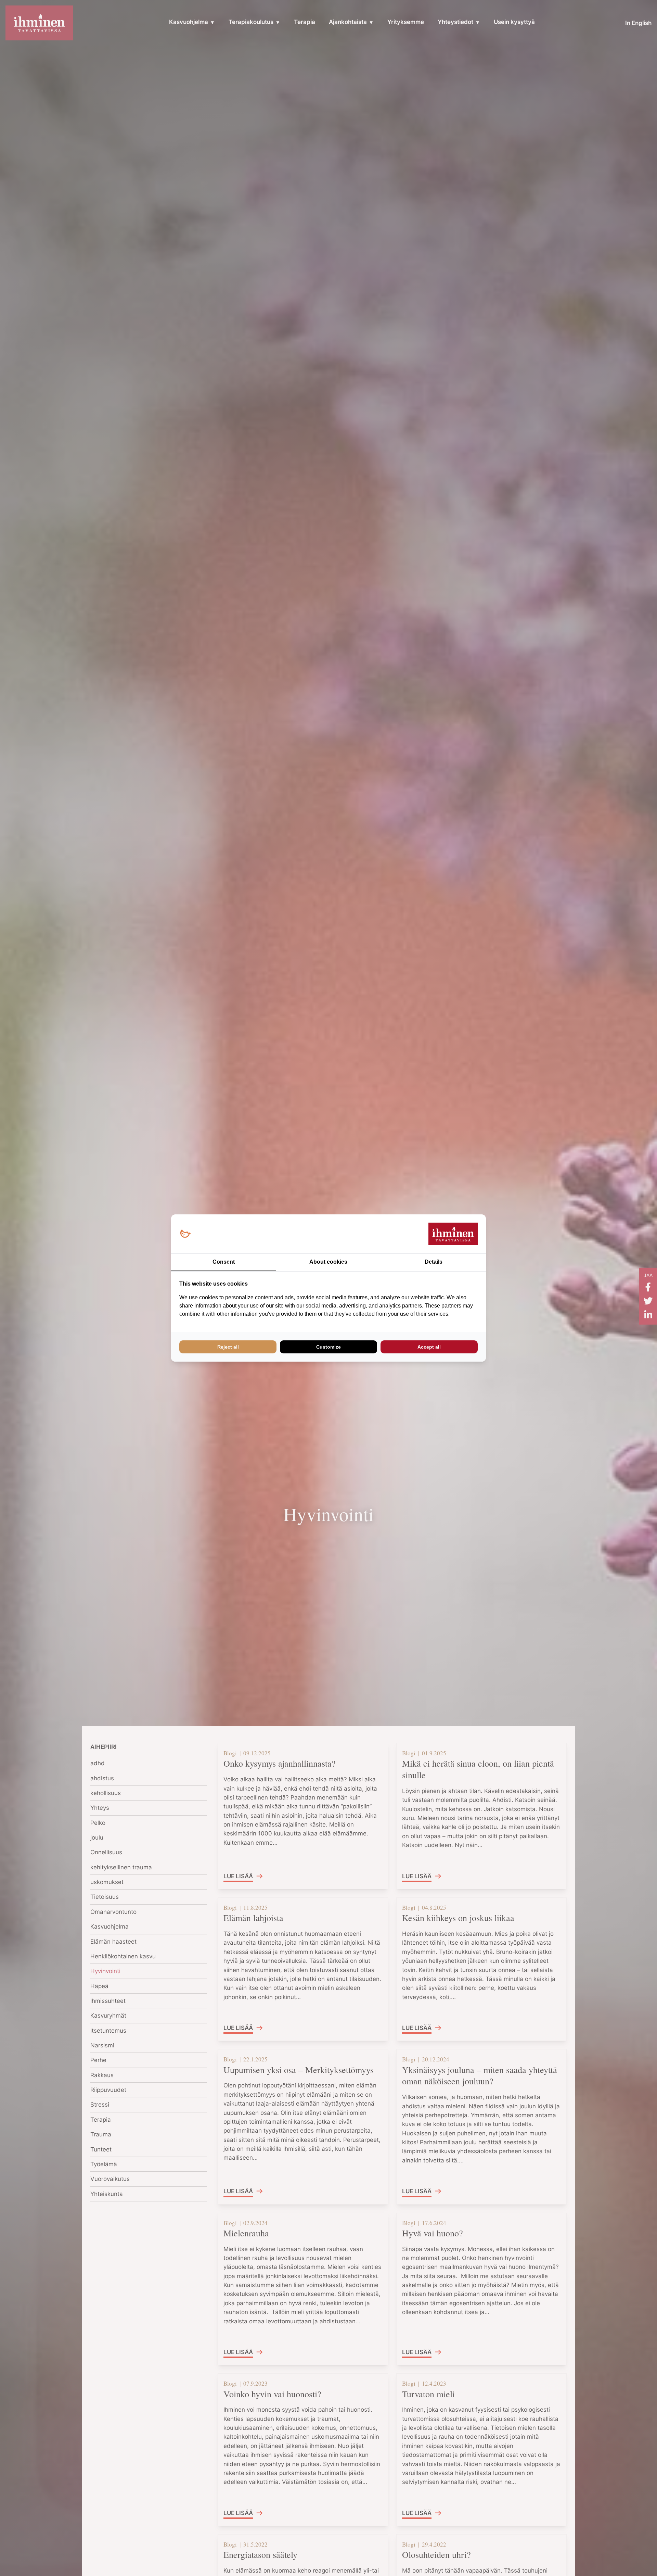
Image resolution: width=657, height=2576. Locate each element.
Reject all (228, 1347)
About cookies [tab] (328, 1262)
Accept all (429, 1347)
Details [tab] (434, 1262)
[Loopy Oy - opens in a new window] (185, 1234)
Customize (328, 1347)
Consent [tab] (224, 1262)
